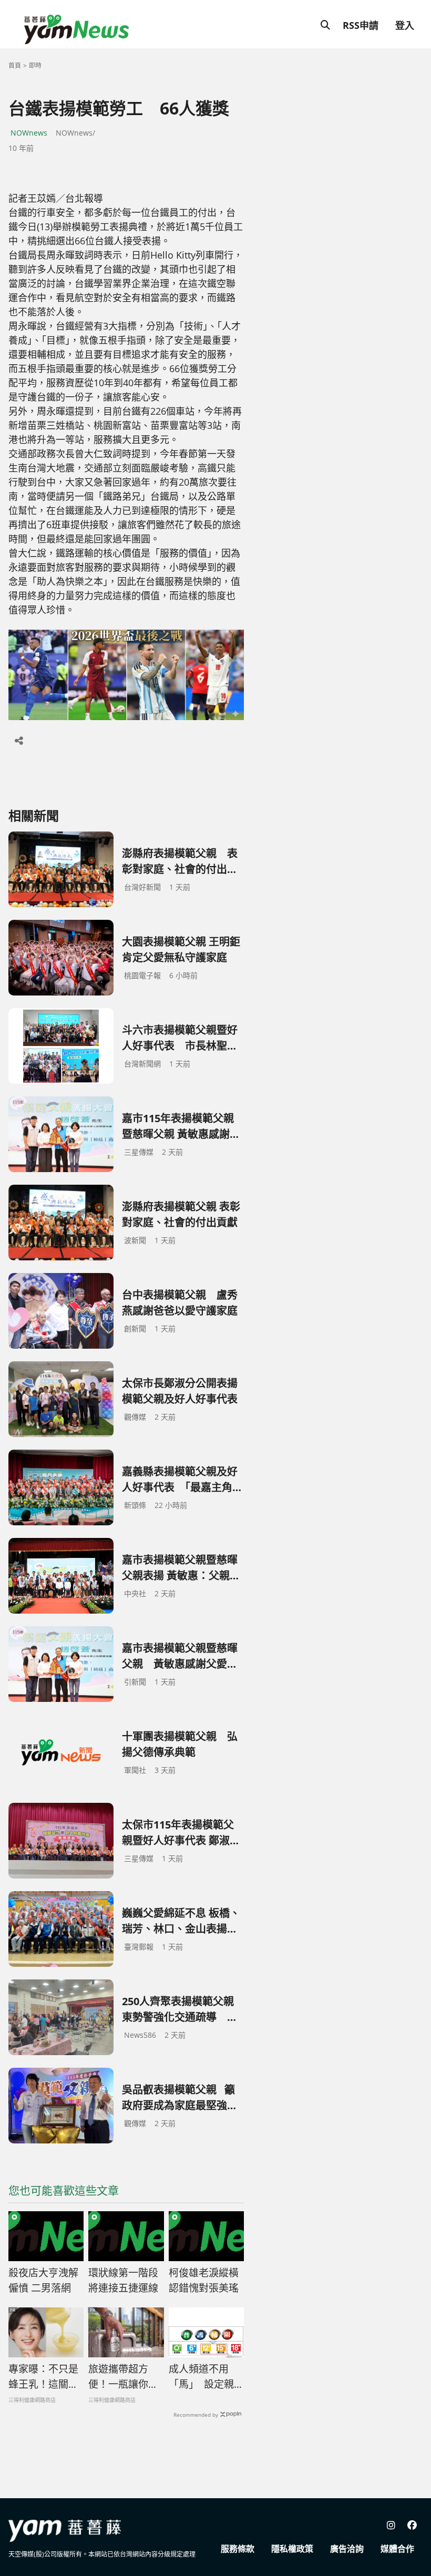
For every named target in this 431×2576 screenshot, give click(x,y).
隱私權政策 (292, 2549)
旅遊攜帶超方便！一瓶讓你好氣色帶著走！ (123, 2377)
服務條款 (238, 2549)
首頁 (15, 65)
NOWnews (29, 133)
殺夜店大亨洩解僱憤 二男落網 (43, 2280)
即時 (35, 65)
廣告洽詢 (347, 2549)
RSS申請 (361, 25)
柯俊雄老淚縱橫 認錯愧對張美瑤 (204, 2280)
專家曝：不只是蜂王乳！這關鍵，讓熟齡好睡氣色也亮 (43, 2377)
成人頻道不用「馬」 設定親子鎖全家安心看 (206, 2377)
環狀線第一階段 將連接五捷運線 (123, 2280)
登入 (405, 25)
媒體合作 (397, 2549)
